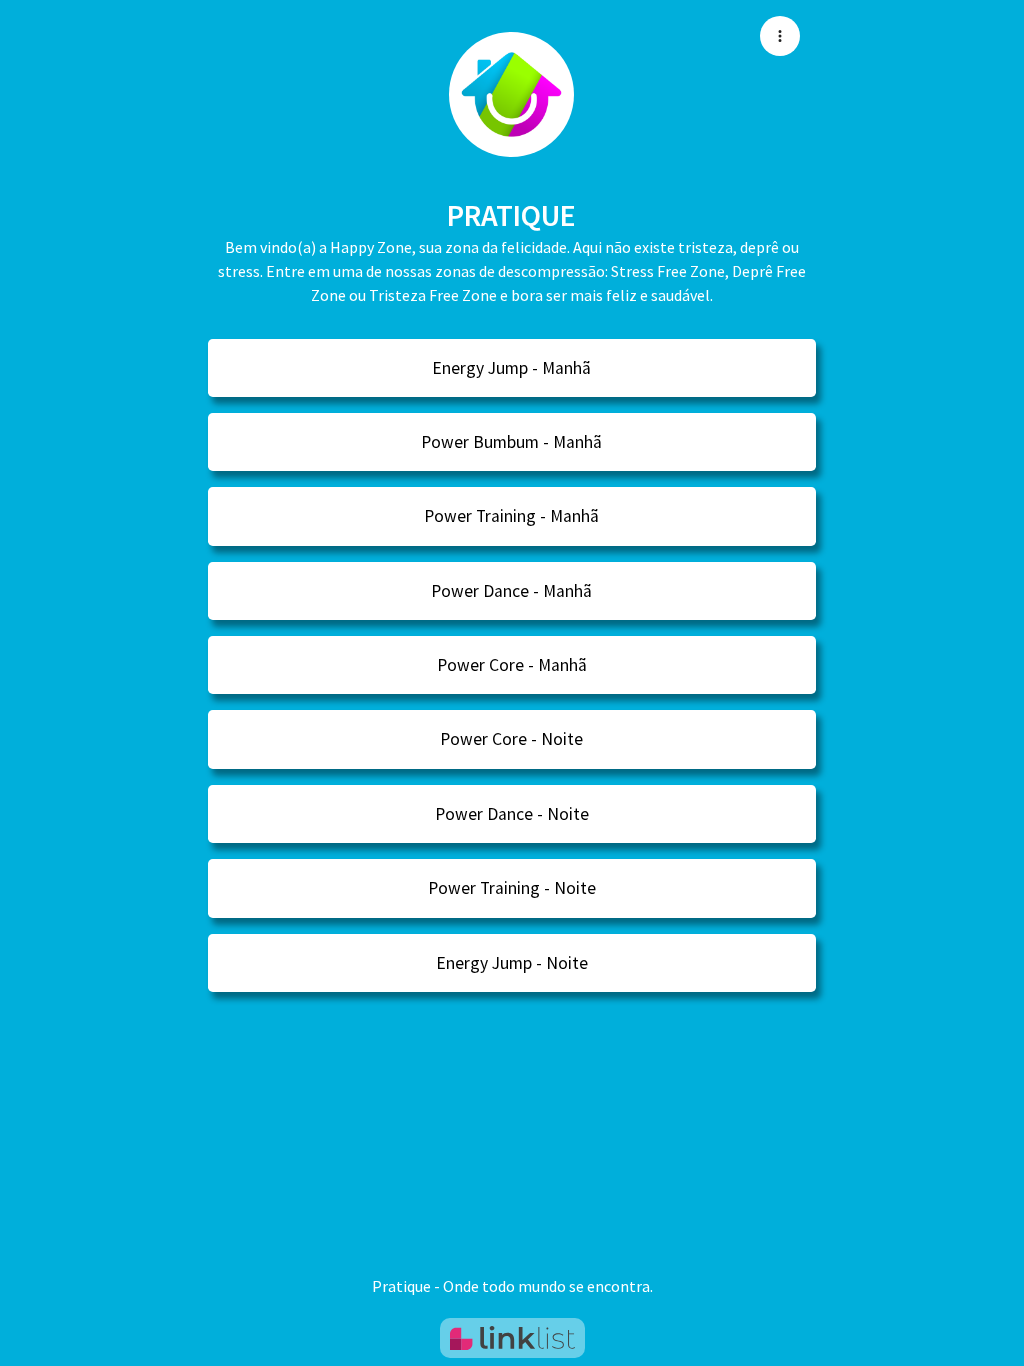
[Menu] (780, 36)
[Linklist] (512, 1338)
